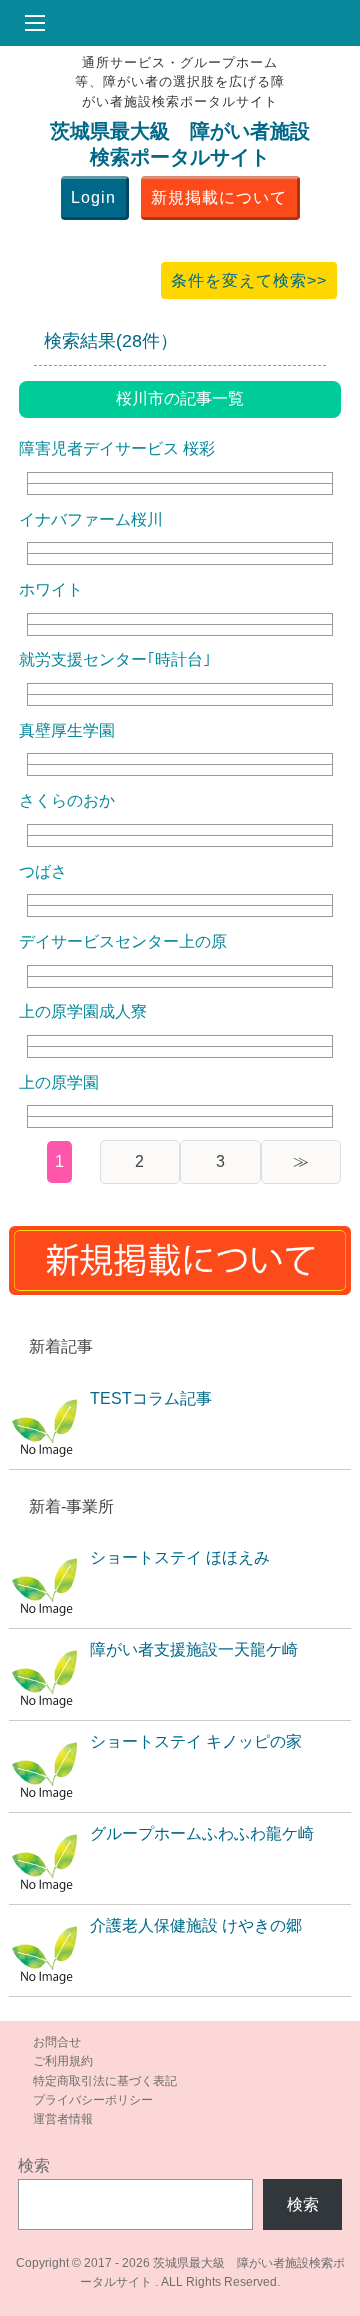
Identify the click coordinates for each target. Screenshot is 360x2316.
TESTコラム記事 (151, 1398)
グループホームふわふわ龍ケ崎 (202, 1833)
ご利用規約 (63, 2061)
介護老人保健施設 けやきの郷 (196, 1925)
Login (93, 197)
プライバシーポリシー (93, 2100)
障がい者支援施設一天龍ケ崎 (194, 1649)
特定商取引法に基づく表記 (105, 2081)
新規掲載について (219, 197)
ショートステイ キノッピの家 (196, 1741)
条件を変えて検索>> (249, 280)
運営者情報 (63, 2119)
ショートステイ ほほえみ (180, 1557)
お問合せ (57, 2042)
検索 (34, 2165)
